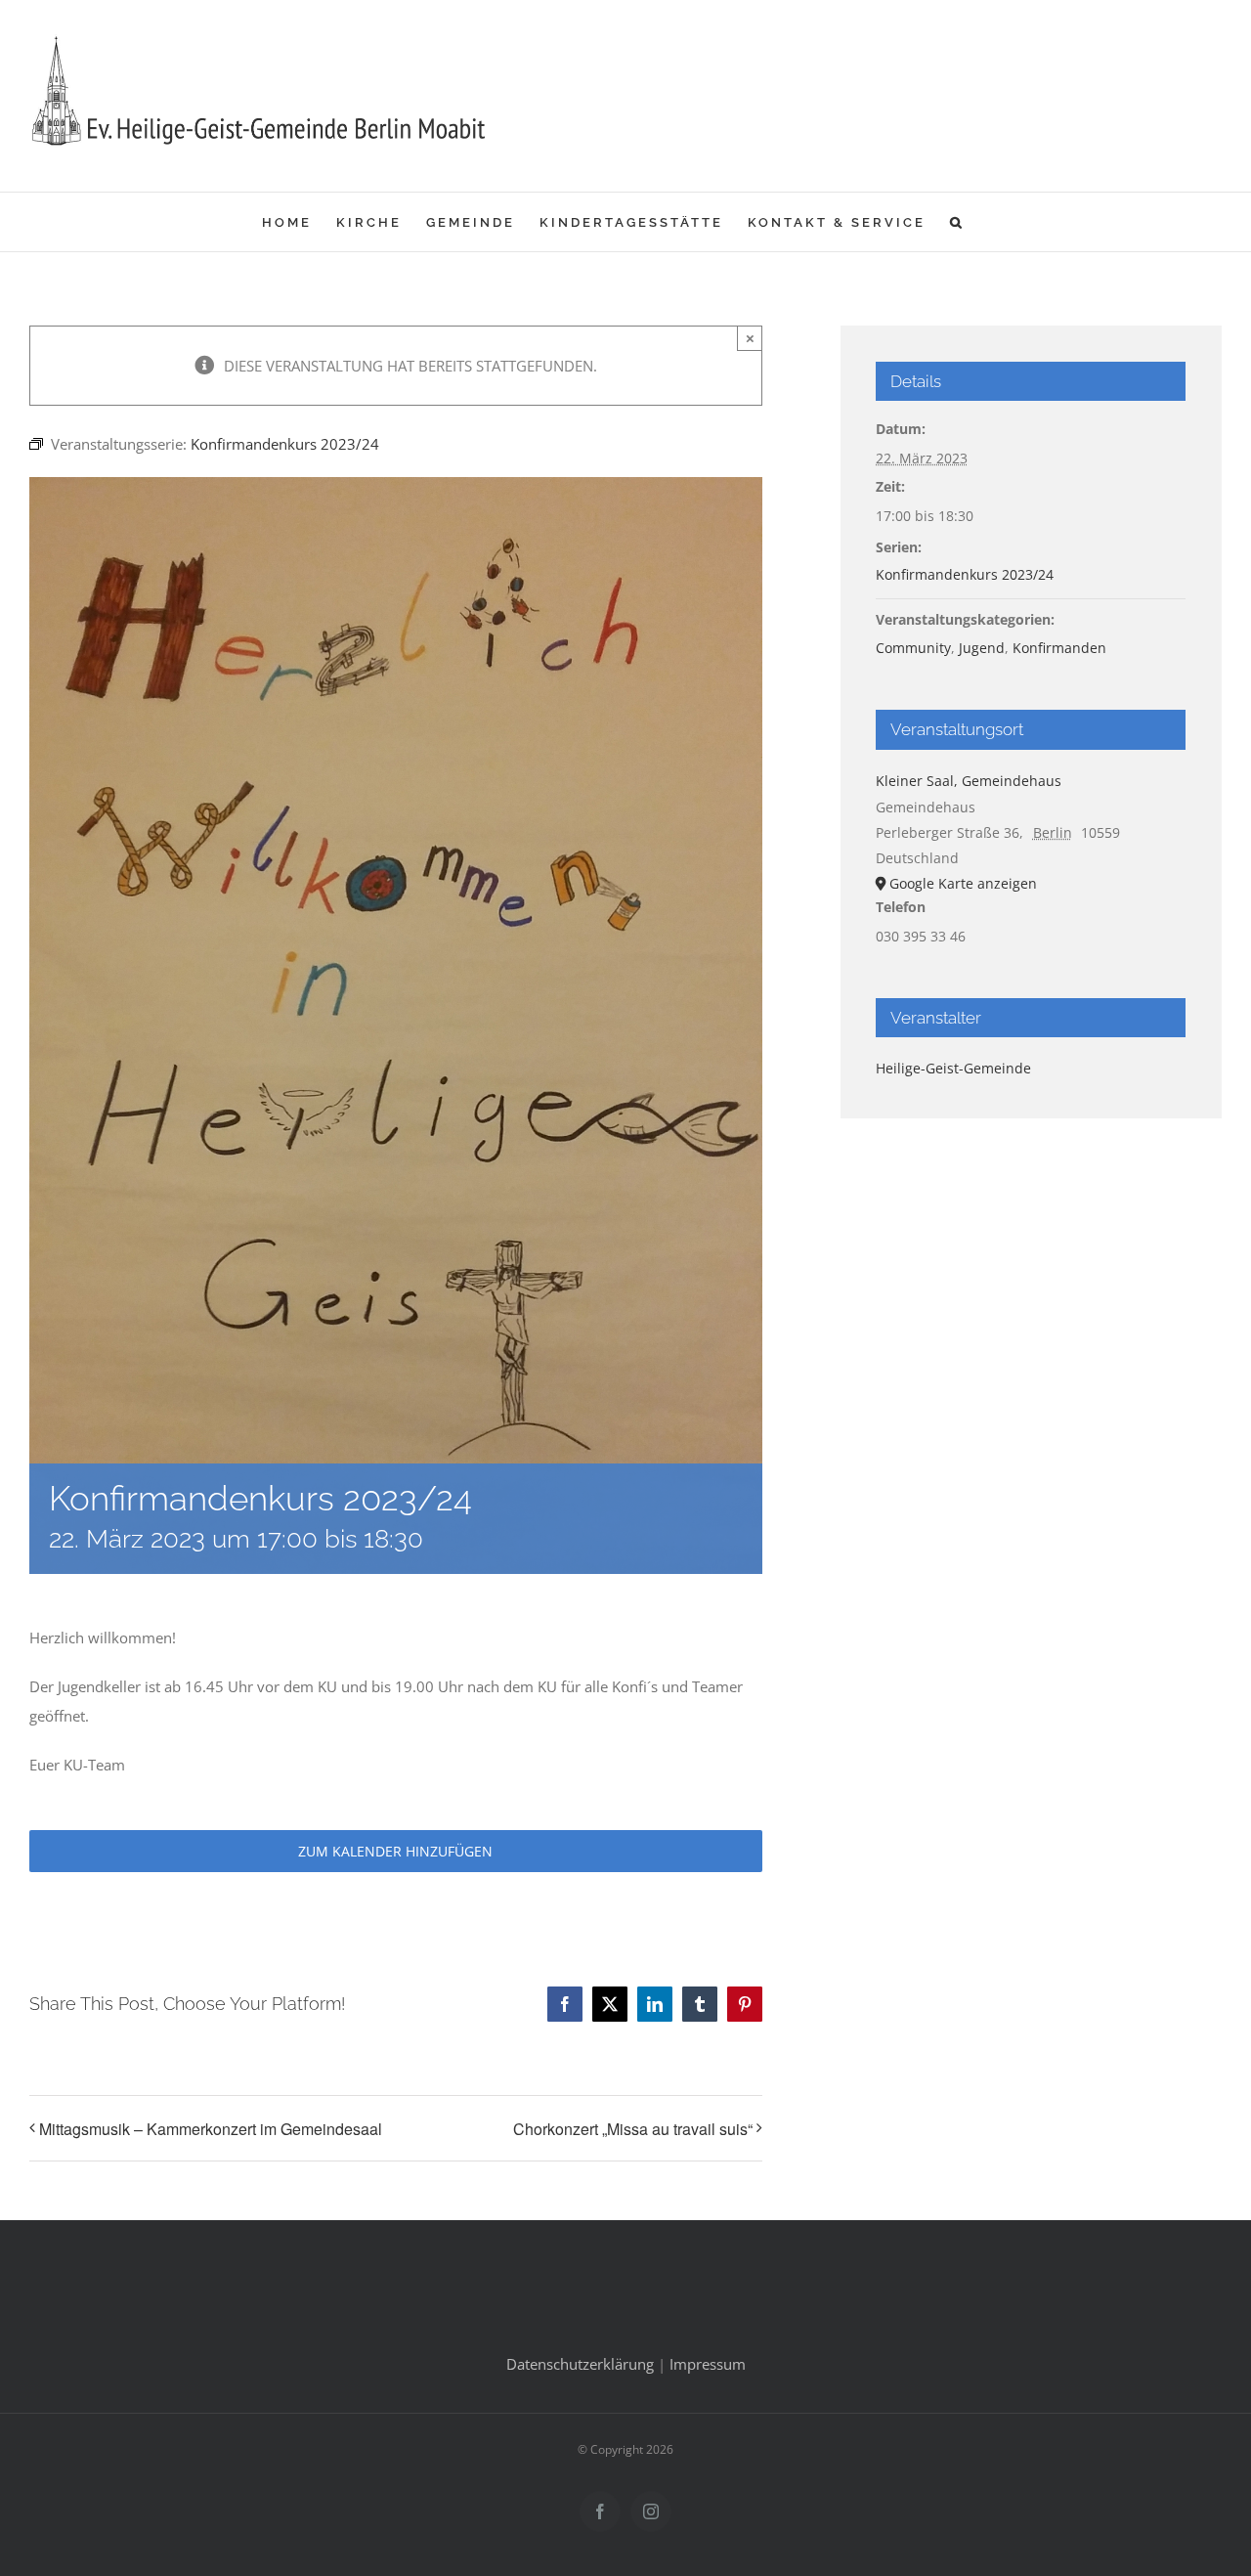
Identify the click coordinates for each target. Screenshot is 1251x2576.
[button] (957, 222)
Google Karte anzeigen (963, 883)
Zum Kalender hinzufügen (395, 1851)
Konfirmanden (1059, 648)
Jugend (982, 648)
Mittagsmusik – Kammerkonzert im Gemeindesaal (211, 2129)
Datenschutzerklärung (580, 2364)
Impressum (708, 2364)
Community (913, 648)
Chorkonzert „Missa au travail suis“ (633, 2129)
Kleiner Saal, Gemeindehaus (969, 781)
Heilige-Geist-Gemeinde (953, 1068)
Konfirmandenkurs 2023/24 (965, 574)
